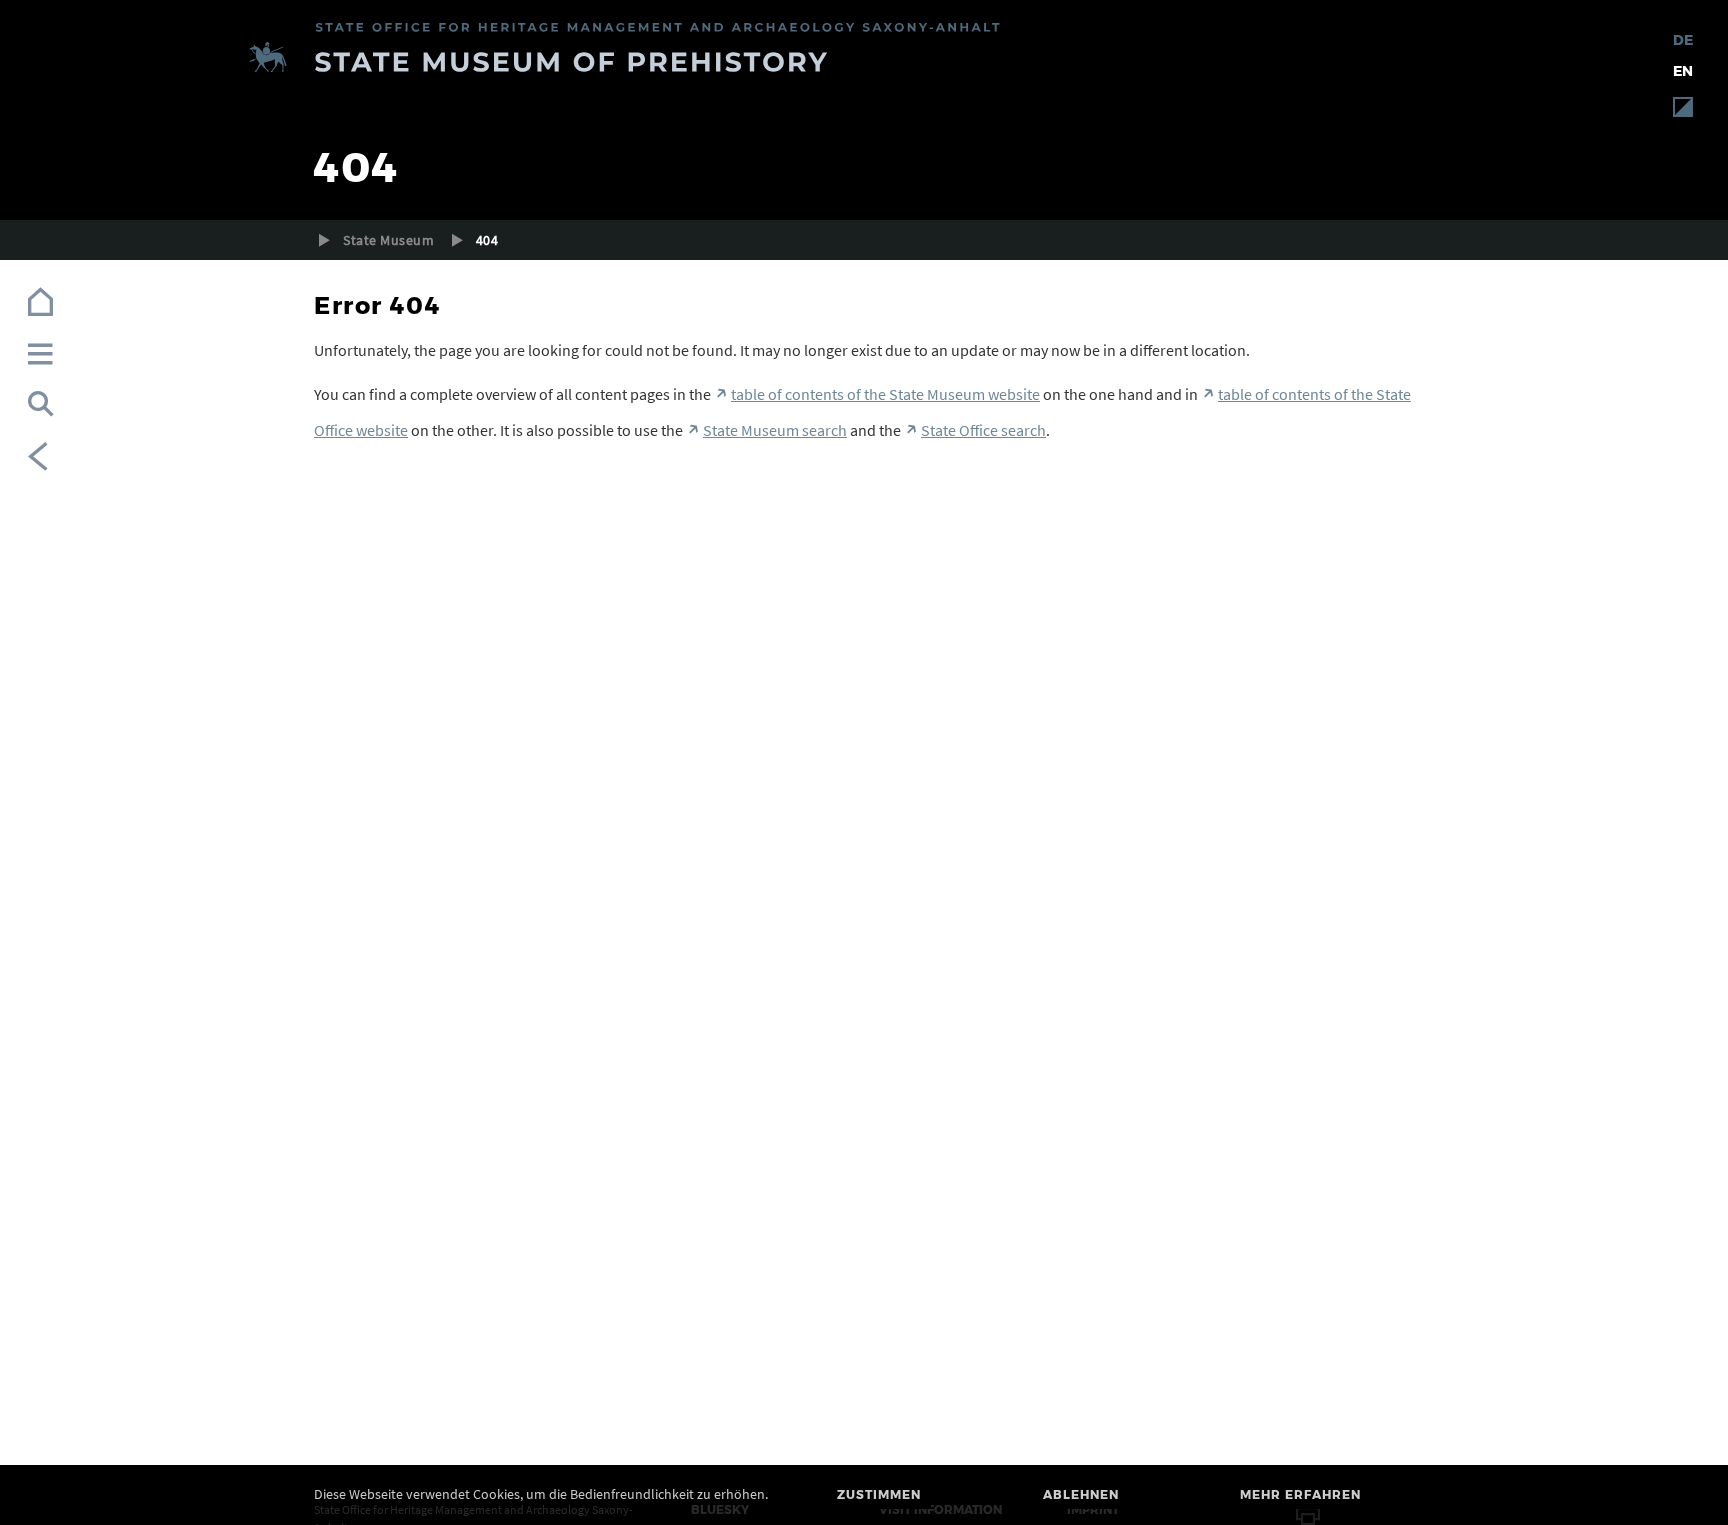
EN (1683, 71)
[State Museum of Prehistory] (864, 60)
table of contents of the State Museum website (885, 394)
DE (1683, 40)
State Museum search (775, 430)
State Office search (983, 430)
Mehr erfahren (1300, 1494)
